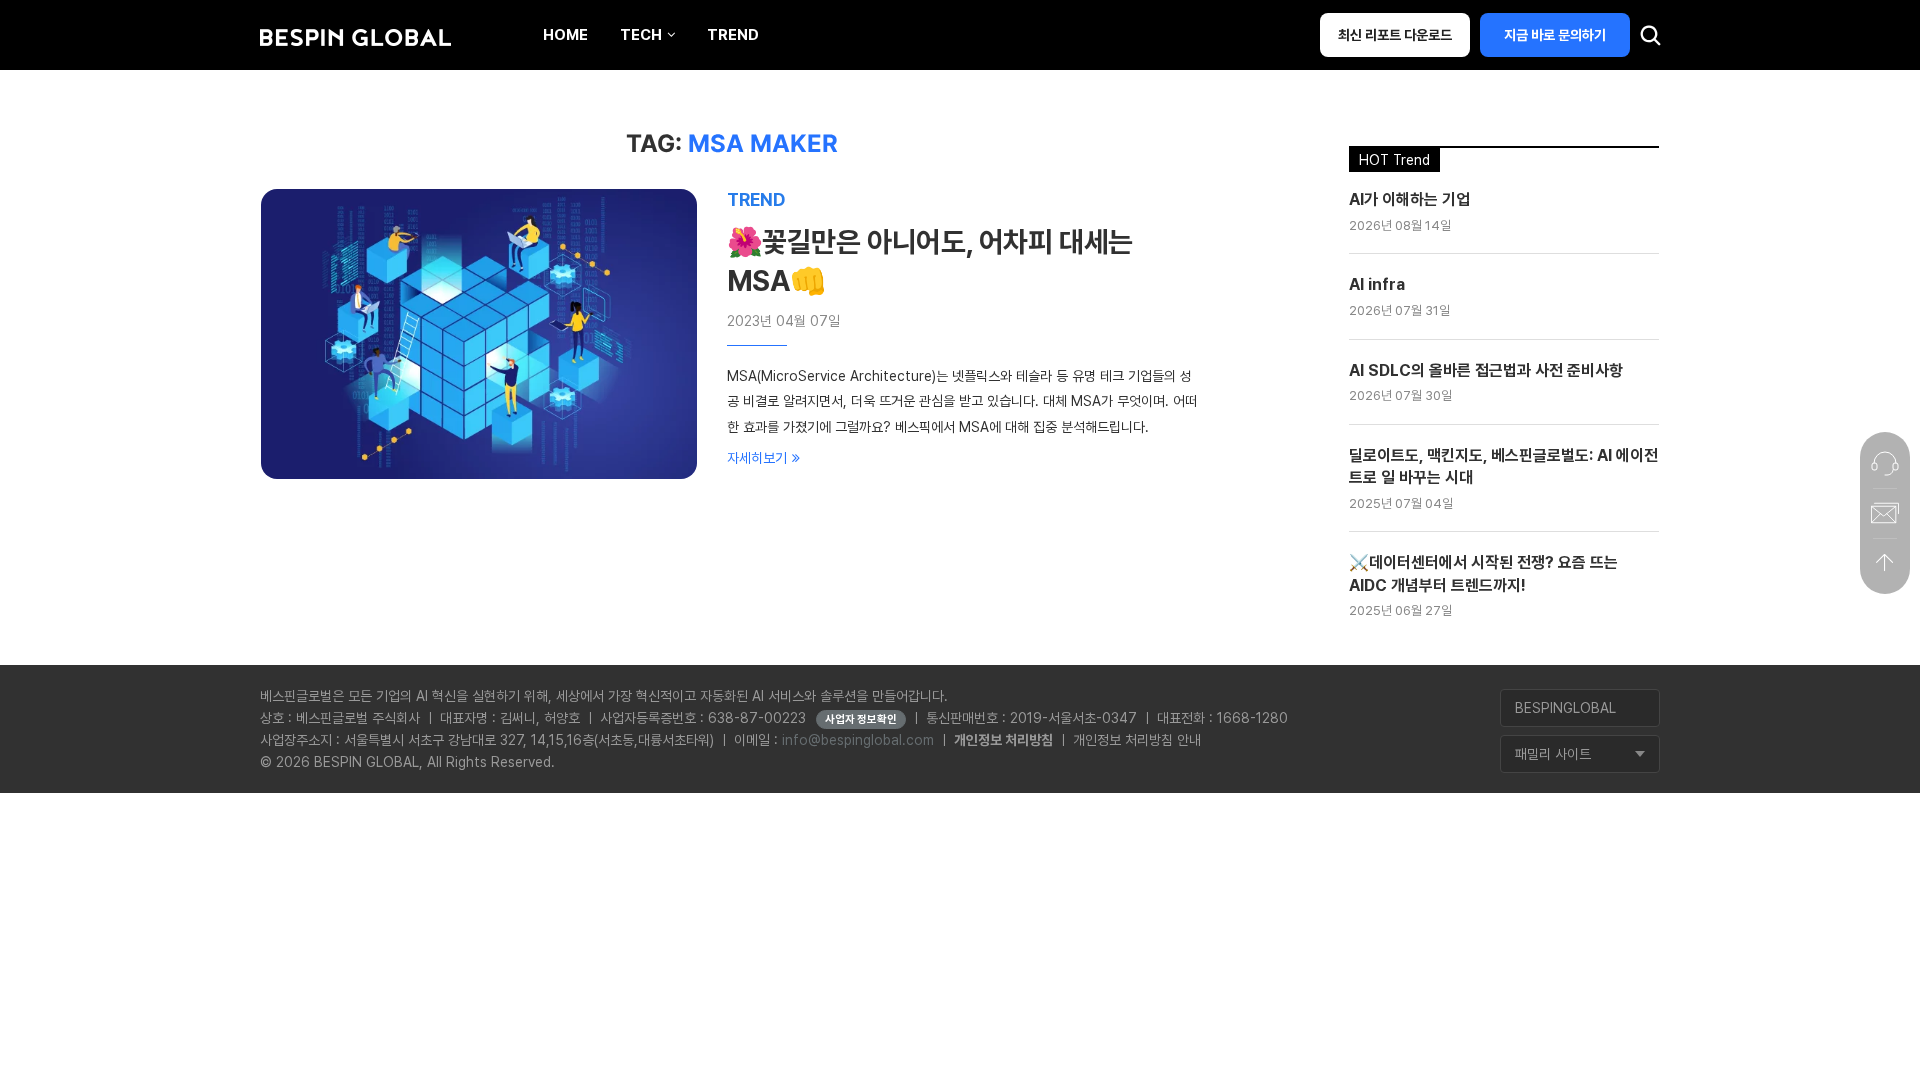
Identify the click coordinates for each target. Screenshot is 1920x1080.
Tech (641, 35)
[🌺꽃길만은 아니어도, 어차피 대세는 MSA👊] (479, 334)
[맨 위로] (1885, 563)
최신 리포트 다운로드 (1395, 35)
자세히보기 (757, 458)
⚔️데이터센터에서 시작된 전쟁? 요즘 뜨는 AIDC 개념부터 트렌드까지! (1483, 573)
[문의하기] (1885, 463)
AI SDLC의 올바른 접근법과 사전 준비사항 (1486, 370)
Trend (733, 35)
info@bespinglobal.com (858, 740)
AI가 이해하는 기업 (1409, 199)
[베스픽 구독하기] (1885, 513)
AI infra (1377, 284)
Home (565, 35)
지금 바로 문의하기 (1555, 35)
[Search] (1650, 40)
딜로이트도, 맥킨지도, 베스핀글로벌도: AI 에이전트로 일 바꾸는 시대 (1503, 466)
